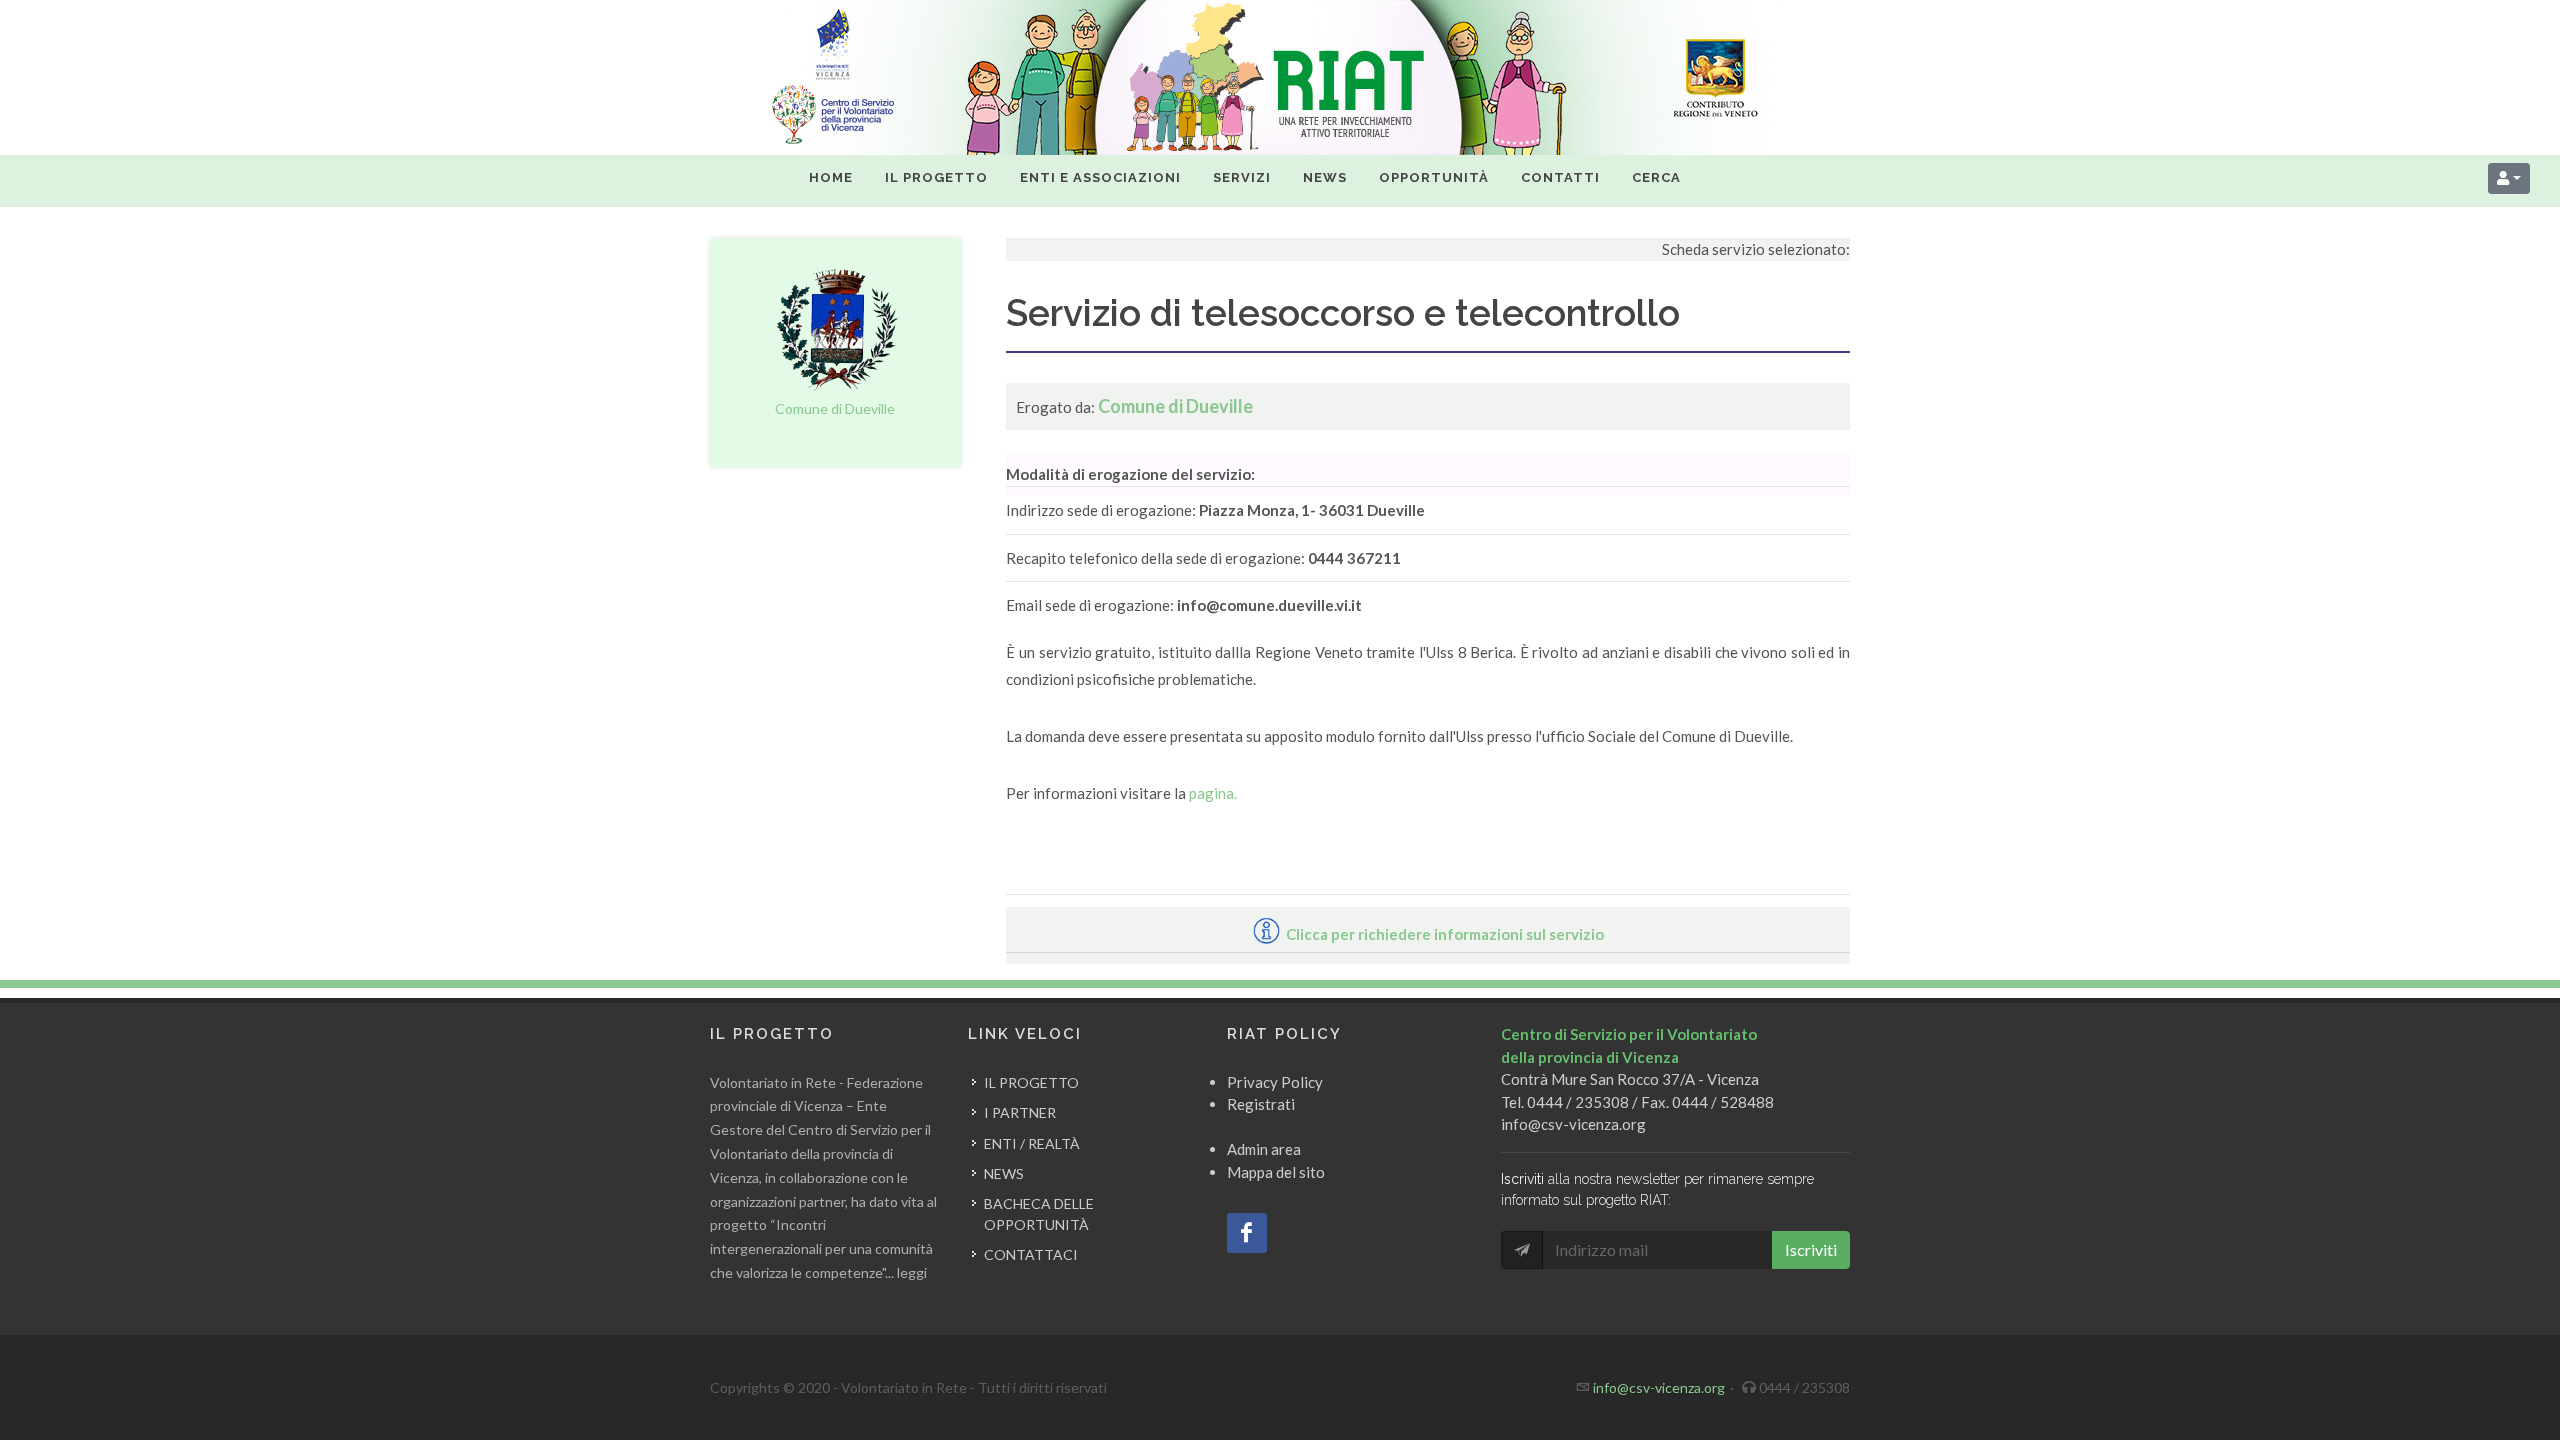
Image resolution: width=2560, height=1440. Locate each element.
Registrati (1261, 1104)
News (1004, 1173)
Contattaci (1031, 1254)
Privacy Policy (1275, 1082)
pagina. (1213, 793)
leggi (912, 1272)
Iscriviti (1811, 1249)
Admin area (1264, 1149)
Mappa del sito (1276, 1172)
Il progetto (1031, 1082)
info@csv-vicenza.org (1573, 1124)
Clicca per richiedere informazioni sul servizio (1443, 934)
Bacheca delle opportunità (1039, 1214)
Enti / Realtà (1032, 1143)
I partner (1020, 1112)
